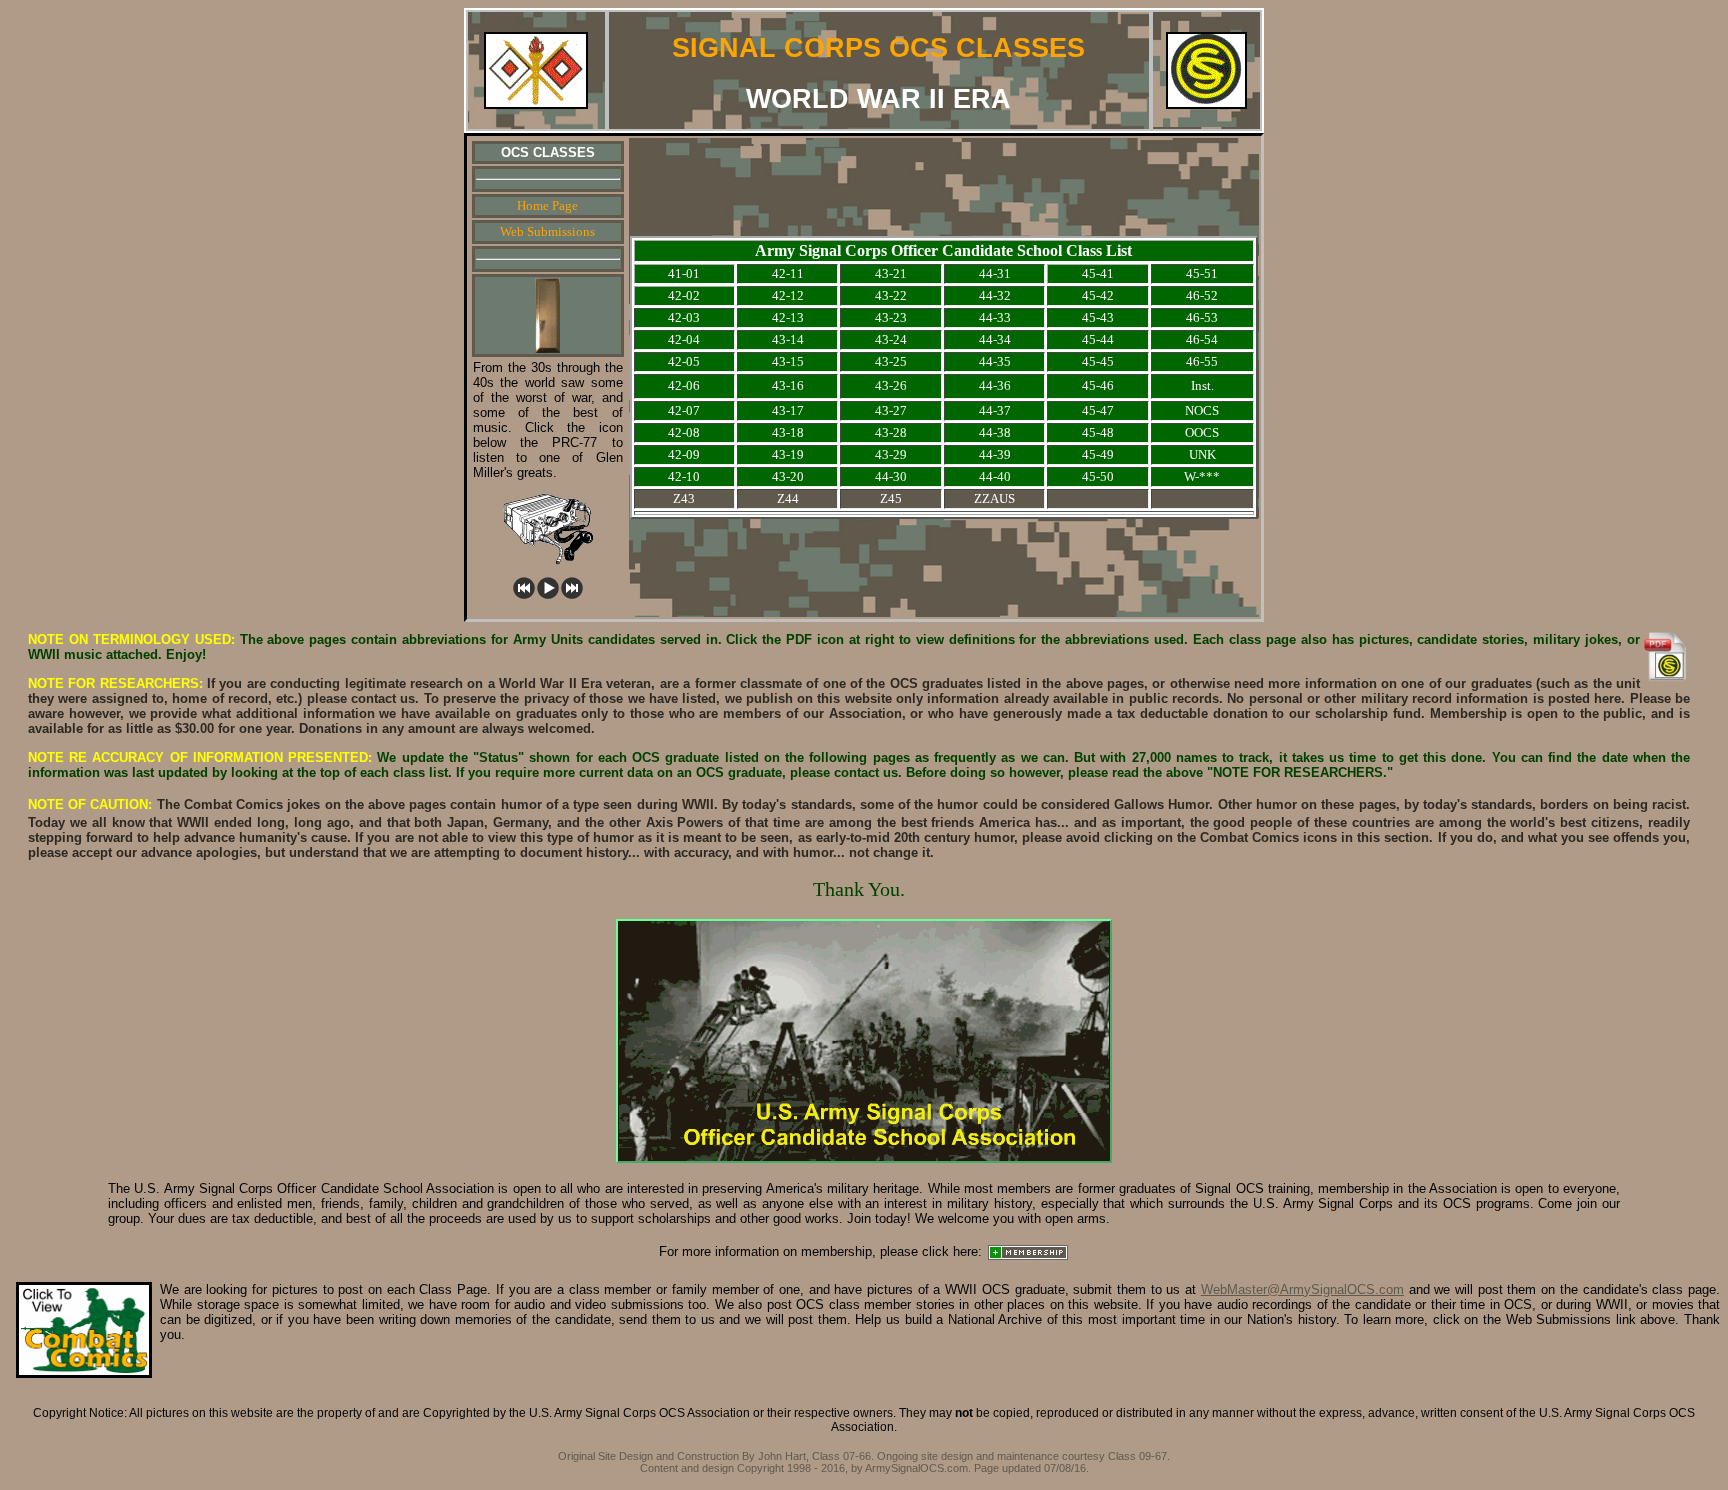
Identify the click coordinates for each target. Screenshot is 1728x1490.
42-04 (684, 339)
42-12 (788, 295)
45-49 (1098, 454)
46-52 (1202, 295)
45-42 (1098, 295)
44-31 (995, 273)
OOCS (1202, 432)
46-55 (1202, 361)
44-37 (995, 410)
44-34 (995, 339)
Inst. (1202, 385)
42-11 (788, 273)
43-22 (891, 295)
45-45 (1098, 361)
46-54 (1202, 339)
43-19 (788, 454)
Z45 (891, 498)
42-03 (684, 317)
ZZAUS (994, 498)
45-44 (1098, 339)
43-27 (891, 410)
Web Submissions (547, 231)
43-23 (891, 317)
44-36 (995, 385)
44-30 (891, 476)
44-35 (995, 361)
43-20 (788, 476)
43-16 (788, 385)
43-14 (788, 339)
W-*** (1202, 476)
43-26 (891, 385)
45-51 (1202, 273)
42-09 (684, 454)
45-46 (1098, 385)
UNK (1202, 454)
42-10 (684, 476)
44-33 (995, 317)
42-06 (684, 385)
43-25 (891, 361)
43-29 (891, 454)
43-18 (788, 432)
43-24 (891, 339)
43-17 (788, 410)
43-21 (891, 273)
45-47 (1098, 410)
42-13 (788, 317)
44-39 (995, 454)
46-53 (1202, 317)
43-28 (891, 432)
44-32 (995, 295)
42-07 (684, 410)
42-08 (684, 432)
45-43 (1098, 317)
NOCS (1202, 410)
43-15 (788, 361)
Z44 (788, 498)
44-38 (995, 432)
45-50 (1098, 476)
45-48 (1098, 432)
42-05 (684, 361)
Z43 (684, 498)
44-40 (995, 476)
